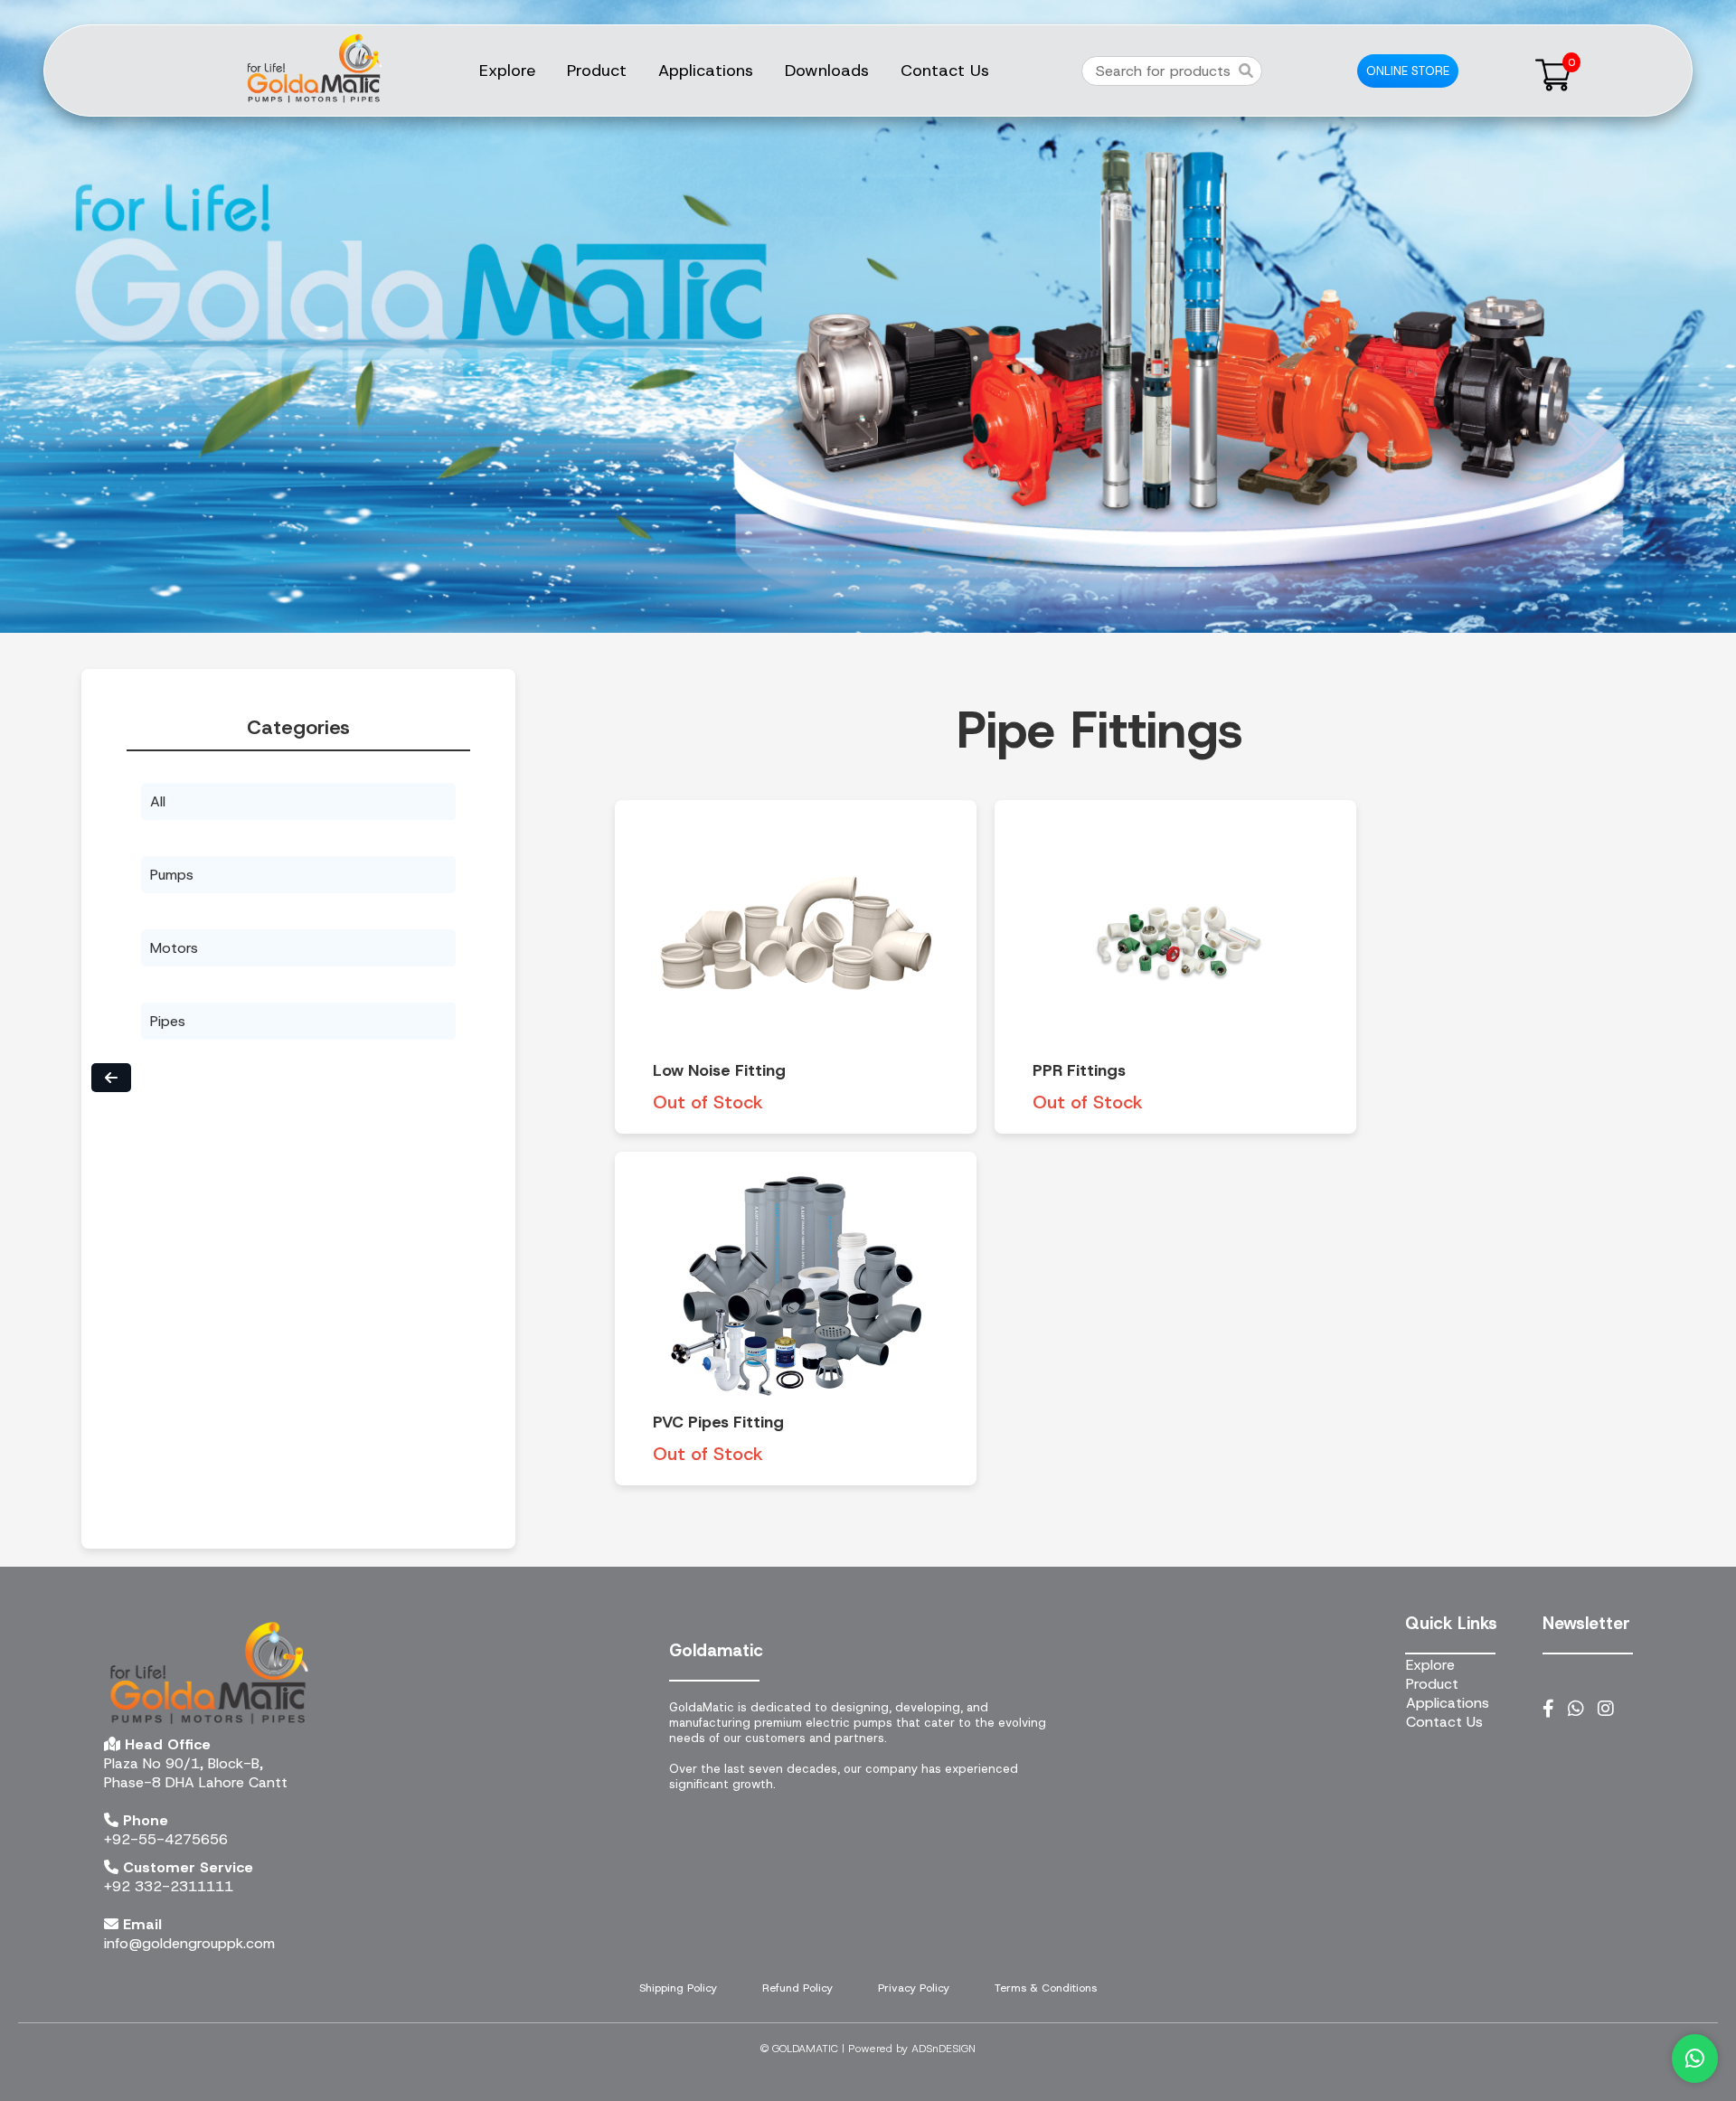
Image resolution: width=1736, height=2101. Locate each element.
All (158, 801)
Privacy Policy (914, 1988)
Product (597, 71)
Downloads (827, 71)
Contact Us (945, 71)
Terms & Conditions (1046, 1988)
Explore (507, 71)
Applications (706, 71)
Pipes (168, 1021)
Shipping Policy (678, 1988)
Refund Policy (797, 1988)
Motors (174, 948)
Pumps (172, 875)
